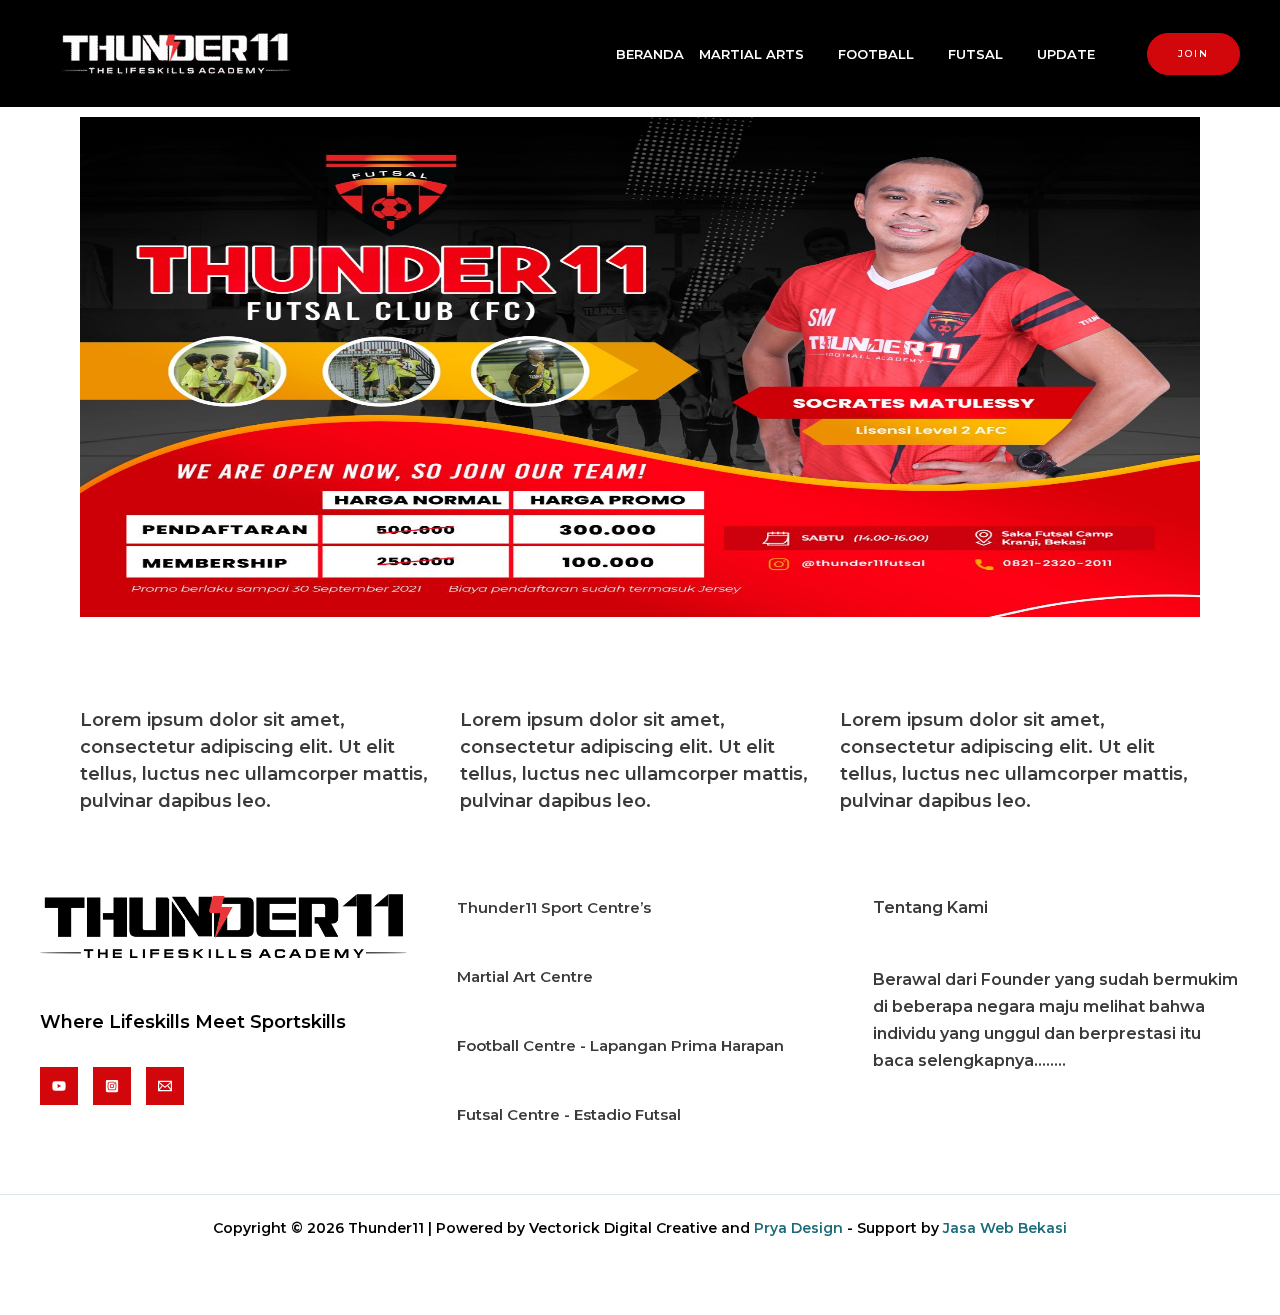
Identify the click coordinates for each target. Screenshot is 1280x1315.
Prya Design (798, 1228)
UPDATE (1066, 54)
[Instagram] (112, 1086)
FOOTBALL (876, 54)
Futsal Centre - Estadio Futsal (569, 1114)
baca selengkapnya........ (969, 1060)
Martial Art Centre (525, 976)
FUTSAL (975, 54)
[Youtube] (59, 1086)
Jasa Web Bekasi (1005, 1228)
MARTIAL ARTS (751, 54)
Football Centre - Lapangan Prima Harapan (620, 1045)
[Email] (165, 1086)
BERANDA (650, 54)
